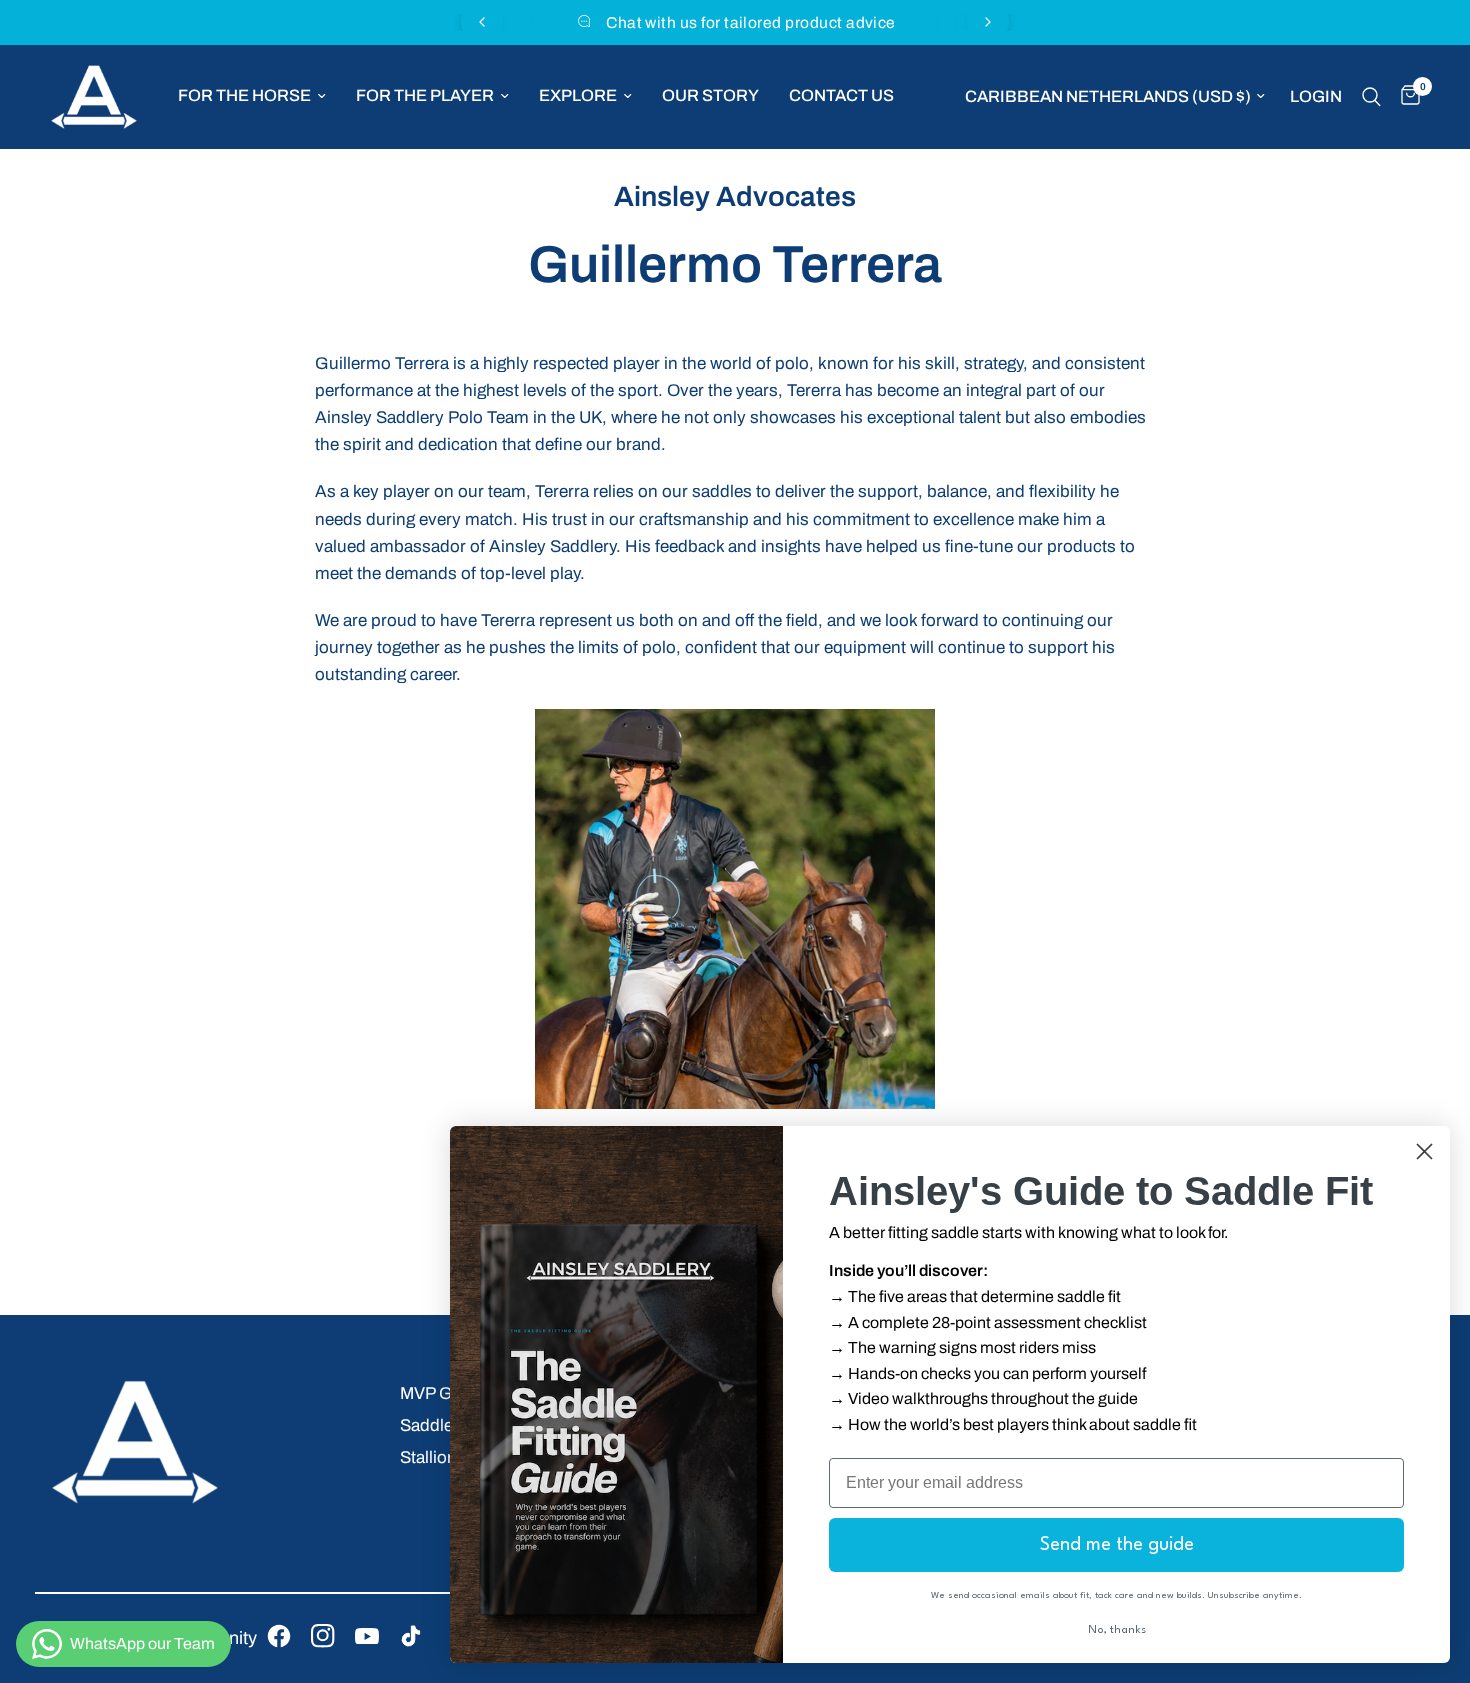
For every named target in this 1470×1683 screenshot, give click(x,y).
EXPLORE (578, 95)
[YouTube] (367, 1636)
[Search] (1371, 97)
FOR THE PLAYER (425, 95)
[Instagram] (323, 1636)
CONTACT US (841, 95)
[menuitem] (252, 96)
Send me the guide (1117, 1545)
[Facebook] (279, 1636)
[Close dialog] (1424, 1151)
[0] (1405, 97)
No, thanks (1117, 1630)
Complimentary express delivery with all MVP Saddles (773, 22)
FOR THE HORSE (244, 95)
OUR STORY (710, 95)
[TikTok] (411, 1636)
